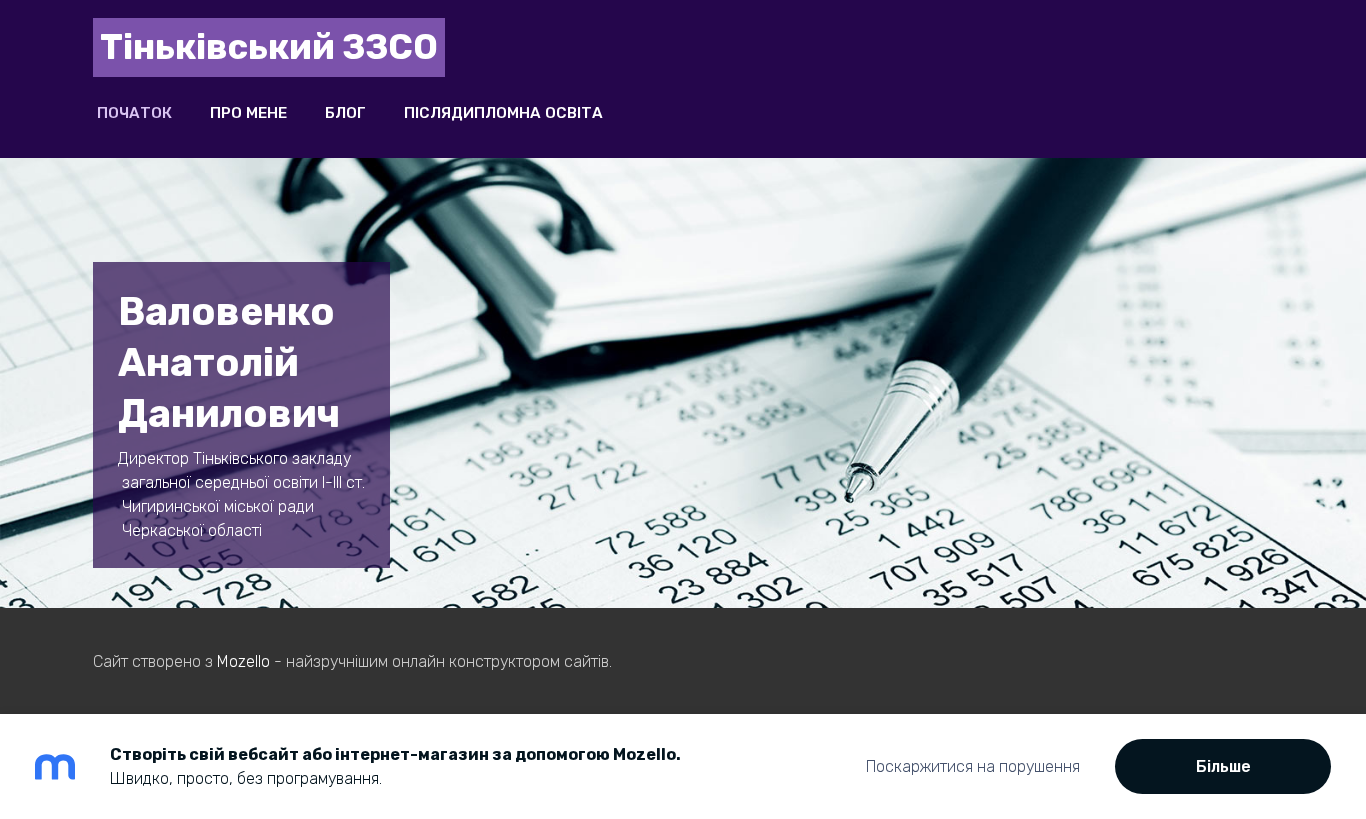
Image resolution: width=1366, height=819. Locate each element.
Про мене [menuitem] (248, 113)
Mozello (243, 661)
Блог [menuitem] (345, 113)
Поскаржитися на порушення (973, 766)
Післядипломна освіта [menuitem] (503, 113)
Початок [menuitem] (134, 113)
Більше (1223, 766)
